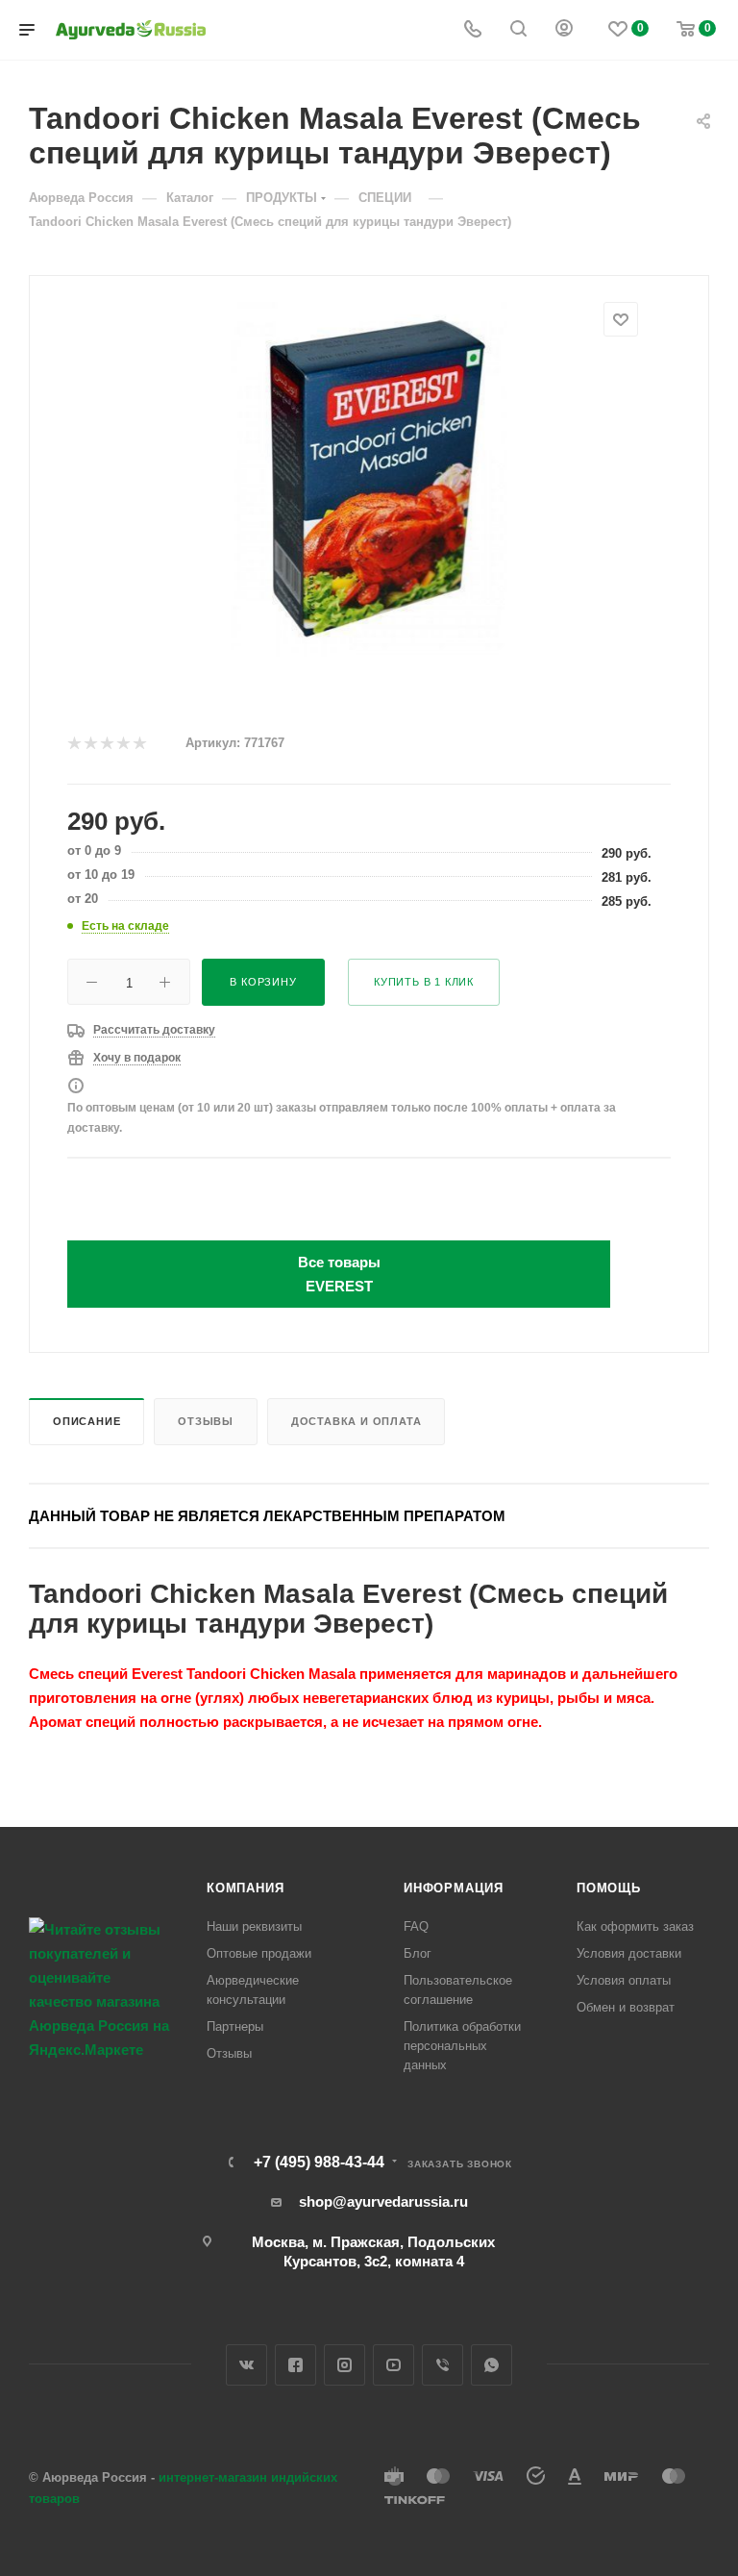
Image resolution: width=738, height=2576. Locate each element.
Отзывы (206, 1421)
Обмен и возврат (626, 2007)
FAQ (416, 1926)
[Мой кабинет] (564, 30)
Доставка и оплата (357, 1421)
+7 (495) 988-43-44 (319, 2163)
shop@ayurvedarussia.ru (383, 2201)
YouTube (394, 2365)
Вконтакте (246, 2365)
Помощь (609, 1888)
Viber (443, 2365)
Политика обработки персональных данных (462, 2046)
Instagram (344, 2365)
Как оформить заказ (635, 1926)
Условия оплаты (624, 1980)
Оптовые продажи (259, 1953)
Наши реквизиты (254, 1926)
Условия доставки (629, 1953)
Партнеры (235, 2026)
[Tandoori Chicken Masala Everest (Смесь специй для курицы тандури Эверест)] (369, 483)
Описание (86, 1421)
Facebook (295, 2365)
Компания (245, 1888)
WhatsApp (492, 2365)
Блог (418, 1953)
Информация (454, 1888)
